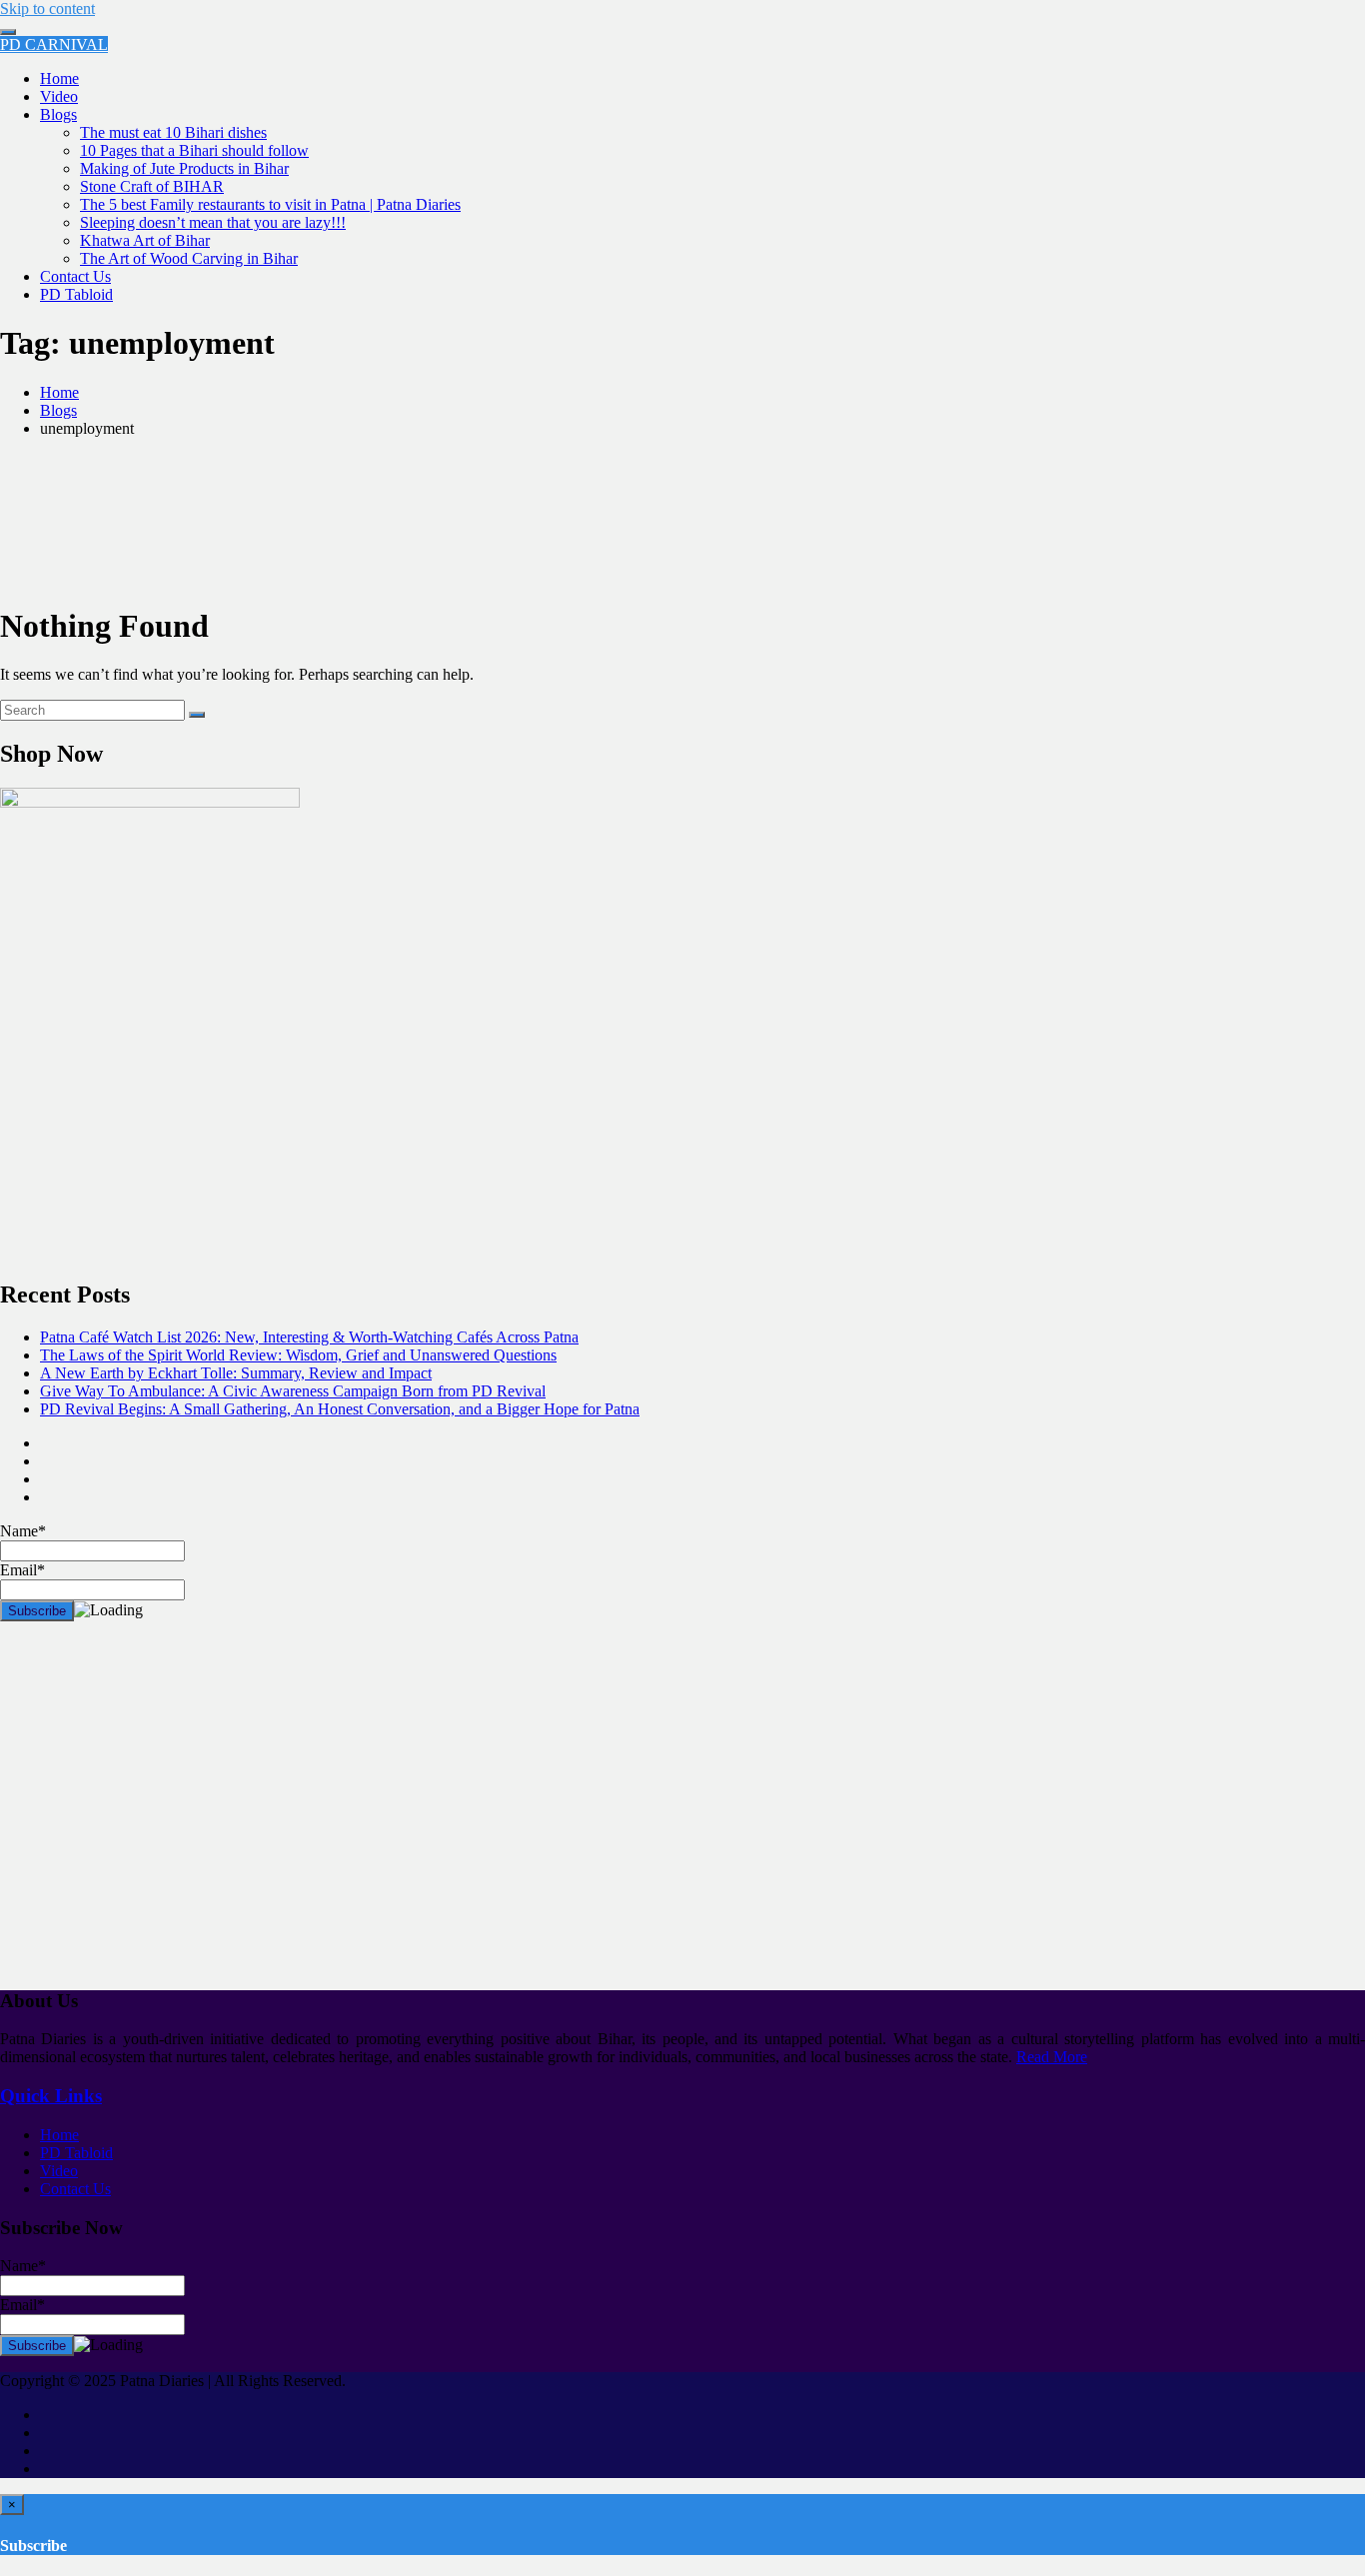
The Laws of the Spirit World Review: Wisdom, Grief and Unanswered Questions (298, 1355)
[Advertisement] (600, 1813)
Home (59, 78)
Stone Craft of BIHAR (152, 186)
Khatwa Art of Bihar (145, 240)
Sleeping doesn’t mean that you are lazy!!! (213, 222)
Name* (23, 2266)
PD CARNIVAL (54, 44)
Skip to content (47, 8)
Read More (1052, 2057)
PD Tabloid (76, 294)
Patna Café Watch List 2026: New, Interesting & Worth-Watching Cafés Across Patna (309, 1337)
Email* (22, 2305)
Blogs (58, 114)
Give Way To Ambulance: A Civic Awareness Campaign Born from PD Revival (293, 1391)
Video (59, 96)
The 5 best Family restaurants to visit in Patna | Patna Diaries (270, 204)
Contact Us (75, 276)
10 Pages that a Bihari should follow (194, 150)
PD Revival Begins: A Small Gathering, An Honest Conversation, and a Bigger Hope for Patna (340, 1409)
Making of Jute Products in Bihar (184, 168)
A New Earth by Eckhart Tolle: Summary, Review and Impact (236, 1373)
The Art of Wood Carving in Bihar (189, 258)
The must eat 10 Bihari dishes (173, 132)
